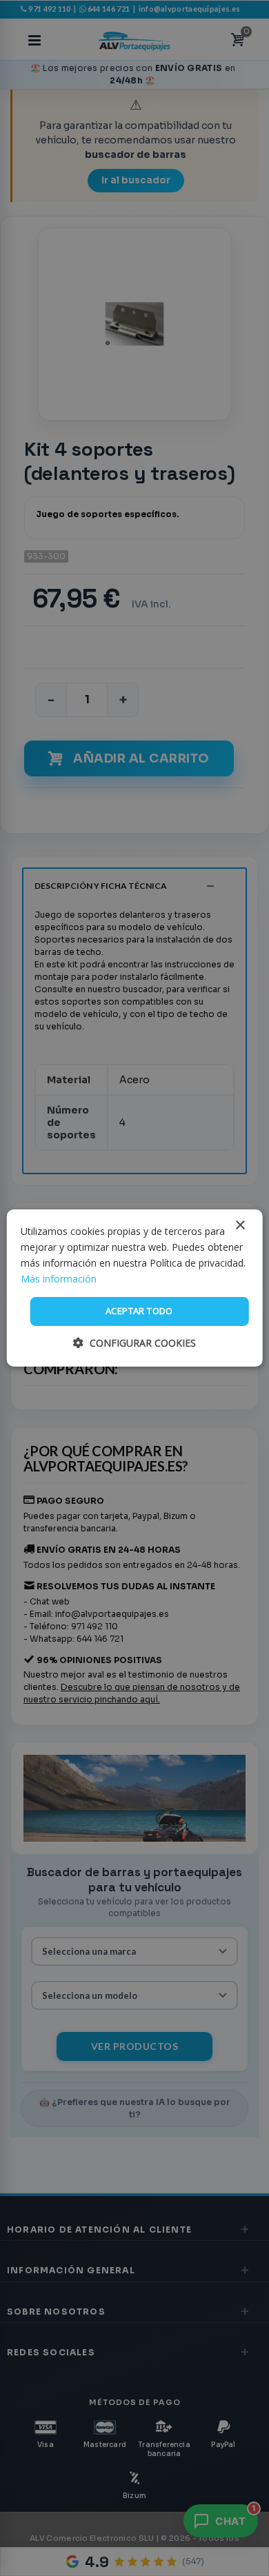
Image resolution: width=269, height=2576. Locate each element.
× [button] (240, 1226)
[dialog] (134, 1288)
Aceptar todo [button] (139, 1311)
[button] (134, 1343)
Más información (59, 1279)
